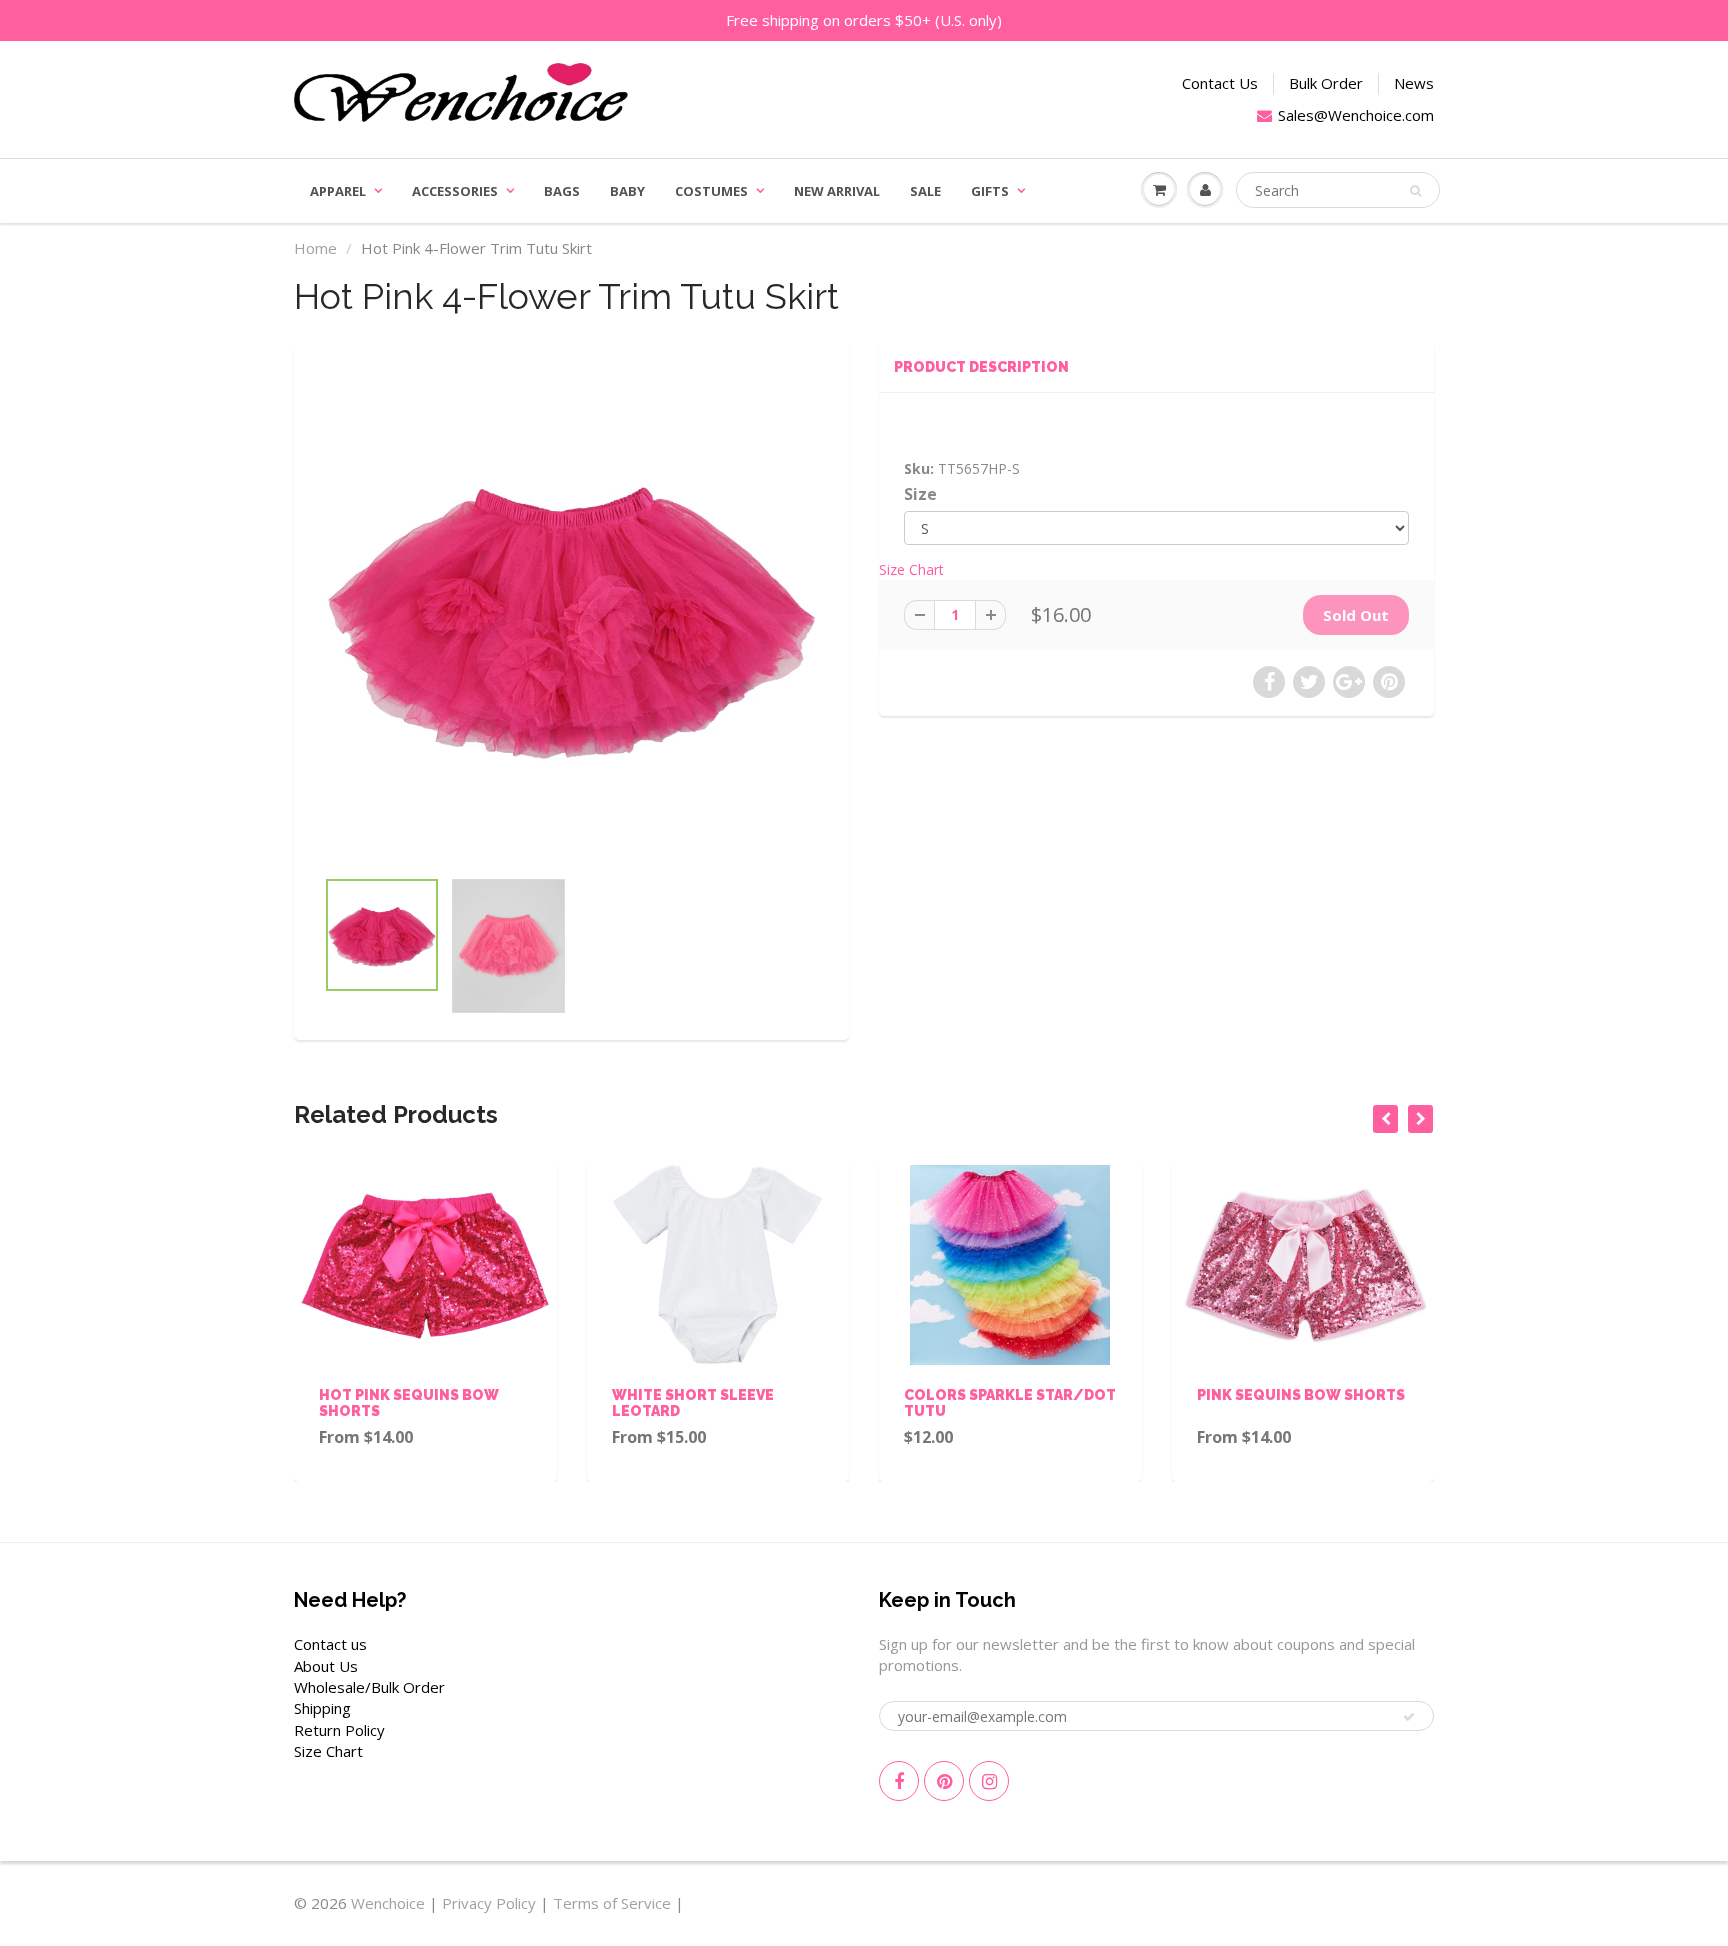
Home (315, 248)
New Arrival (837, 191)
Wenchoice (388, 1903)
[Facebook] (899, 1781)
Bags (562, 191)
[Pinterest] (944, 1781)
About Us (326, 1666)
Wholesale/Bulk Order (369, 1687)
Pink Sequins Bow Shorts (1132, 1395)
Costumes (711, 191)
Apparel (338, 191)
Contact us (330, 1644)
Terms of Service (612, 1903)
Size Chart (911, 569)
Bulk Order (1326, 83)
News (1414, 83)
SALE (925, 191)
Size (920, 494)
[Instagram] (989, 1781)
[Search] (1415, 191)
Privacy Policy (489, 1903)
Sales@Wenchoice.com (1356, 115)
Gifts (990, 191)
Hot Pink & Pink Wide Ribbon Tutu (1403, 1403)
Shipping (322, 1708)
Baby (627, 191)
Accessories (455, 191)
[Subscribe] (1409, 1717)
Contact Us (1220, 83)
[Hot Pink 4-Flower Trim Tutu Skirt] (571, 614)
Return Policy (339, 1730)
